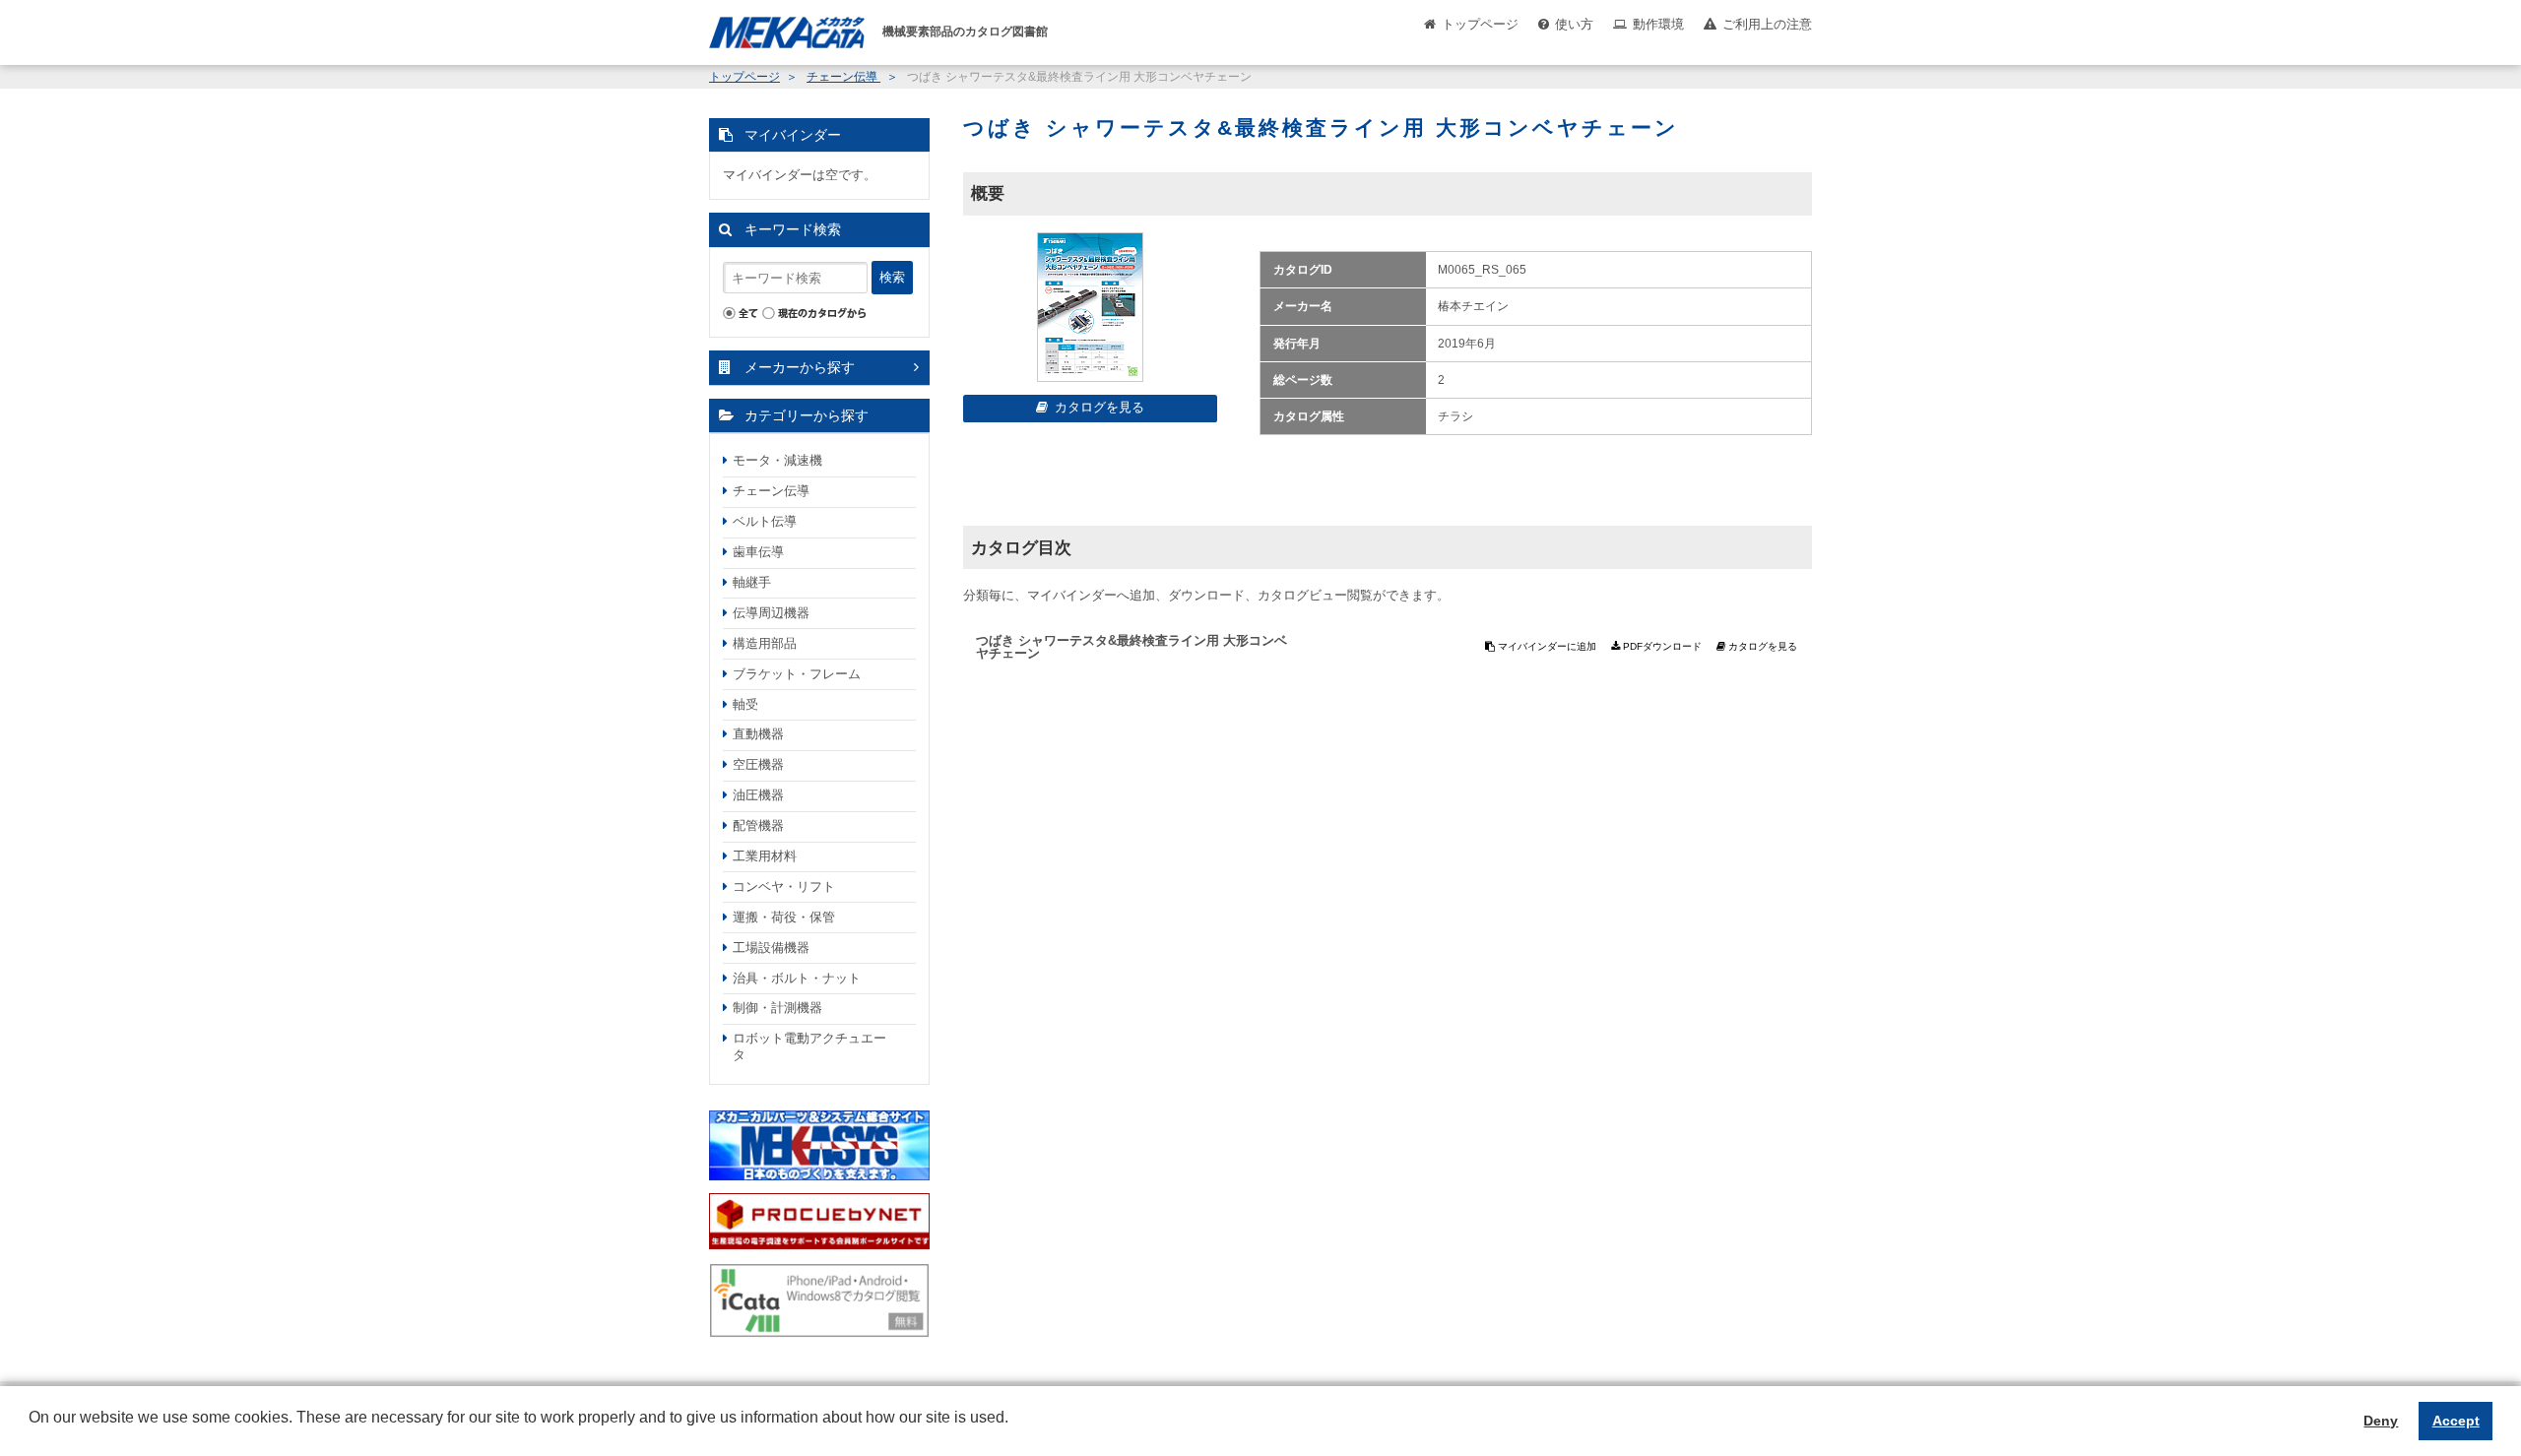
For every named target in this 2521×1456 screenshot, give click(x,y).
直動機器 (758, 734)
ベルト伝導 (765, 521)
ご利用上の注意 (1767, 24)
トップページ (1480, 24)
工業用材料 (765, 856)
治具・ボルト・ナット (797, 978)
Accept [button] (2456, 1421)
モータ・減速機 (777, 460)
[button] (32, 1432)
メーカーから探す (800, 367)
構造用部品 (765, 643)
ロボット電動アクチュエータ (809, 1046)
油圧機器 (758, 795)
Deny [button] (2381, 1421)
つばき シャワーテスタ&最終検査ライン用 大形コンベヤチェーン (1131, 647)
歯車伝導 (758, 552)
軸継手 (752, 582)
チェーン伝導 (843, 77)
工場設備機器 (771, 948)
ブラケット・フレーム (797, 674)
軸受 (745, 704)
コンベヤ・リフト (784, 886)
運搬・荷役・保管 (784, 917)
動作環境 (1658, 24)
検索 (892, 277)
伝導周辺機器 (771, 613)
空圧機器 (758, 764)
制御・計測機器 (777, 1008)
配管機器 (758, 825)
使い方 (1574, 24)
